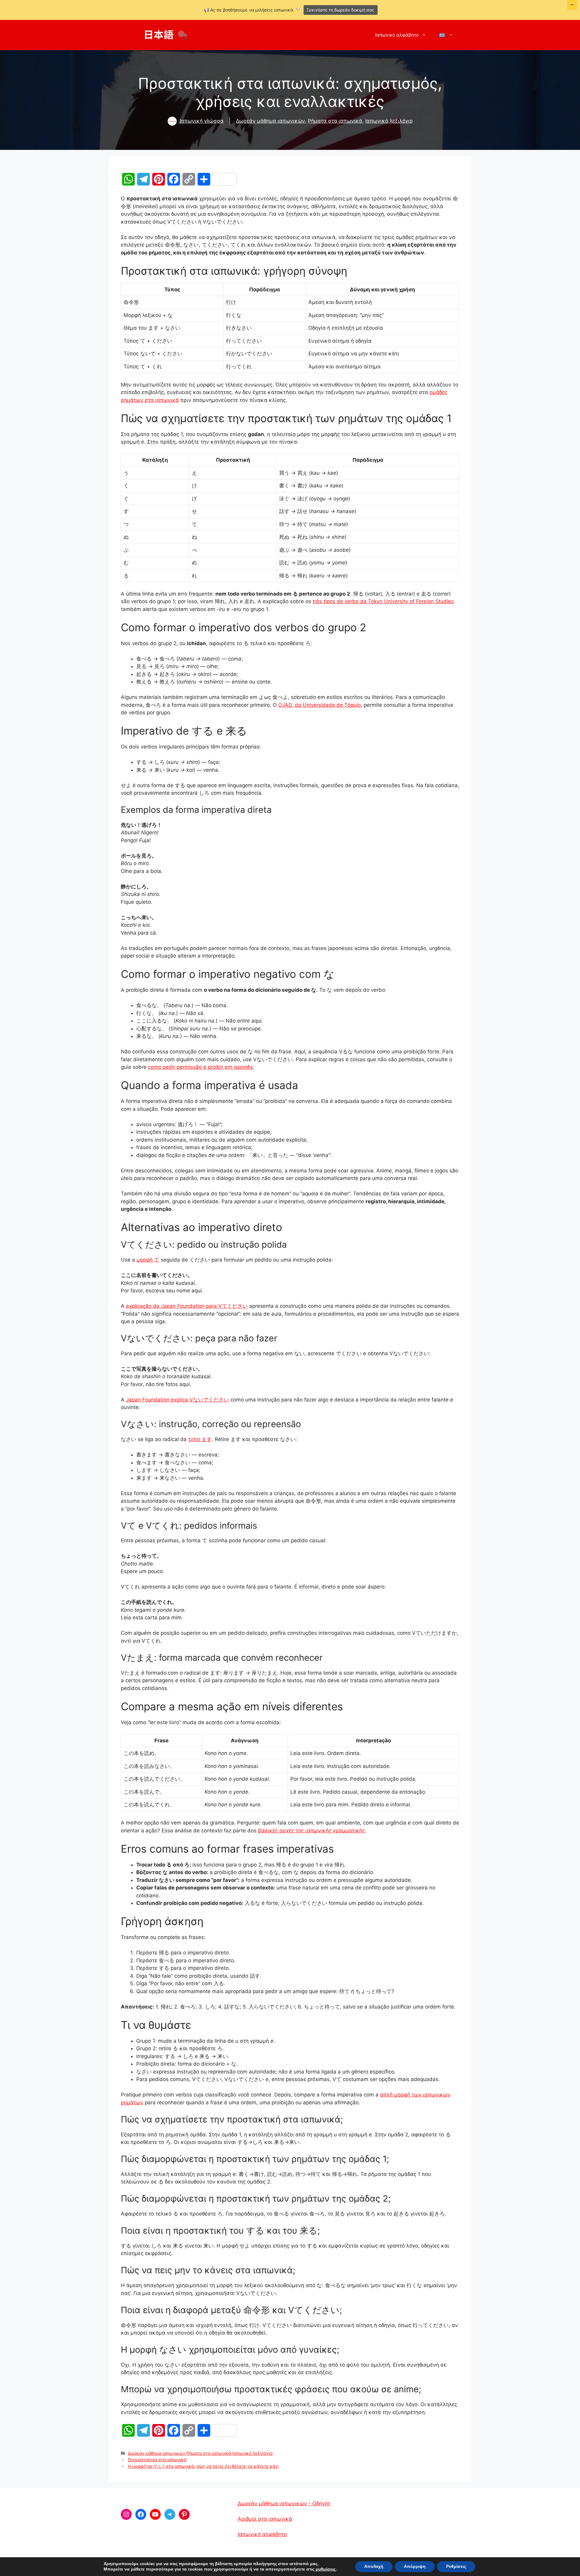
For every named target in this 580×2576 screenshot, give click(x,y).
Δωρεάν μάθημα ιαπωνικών (270, 121)
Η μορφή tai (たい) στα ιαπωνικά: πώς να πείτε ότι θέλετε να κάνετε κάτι (203, 2466)
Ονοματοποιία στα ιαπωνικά (157, 2460)
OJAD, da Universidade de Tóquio (319, 705)
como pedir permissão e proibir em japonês (200, 1067)
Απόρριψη (415, 2566)
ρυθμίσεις (326, 2569)
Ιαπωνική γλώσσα (202, 121)
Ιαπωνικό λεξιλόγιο (389, 121)
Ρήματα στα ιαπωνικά (335, 121)
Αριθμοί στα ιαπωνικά (265, 2519)
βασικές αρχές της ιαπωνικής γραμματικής (311, 1831)
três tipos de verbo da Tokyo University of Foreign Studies (383, 601)
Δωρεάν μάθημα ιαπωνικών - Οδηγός (284, 2503)
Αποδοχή (374, 2566)
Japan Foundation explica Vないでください (177, 1400)
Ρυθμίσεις (456, 2566)
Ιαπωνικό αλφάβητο (397, 35)
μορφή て (148, 1260)
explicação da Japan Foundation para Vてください (187, 1306)
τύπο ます (200, 1439)
